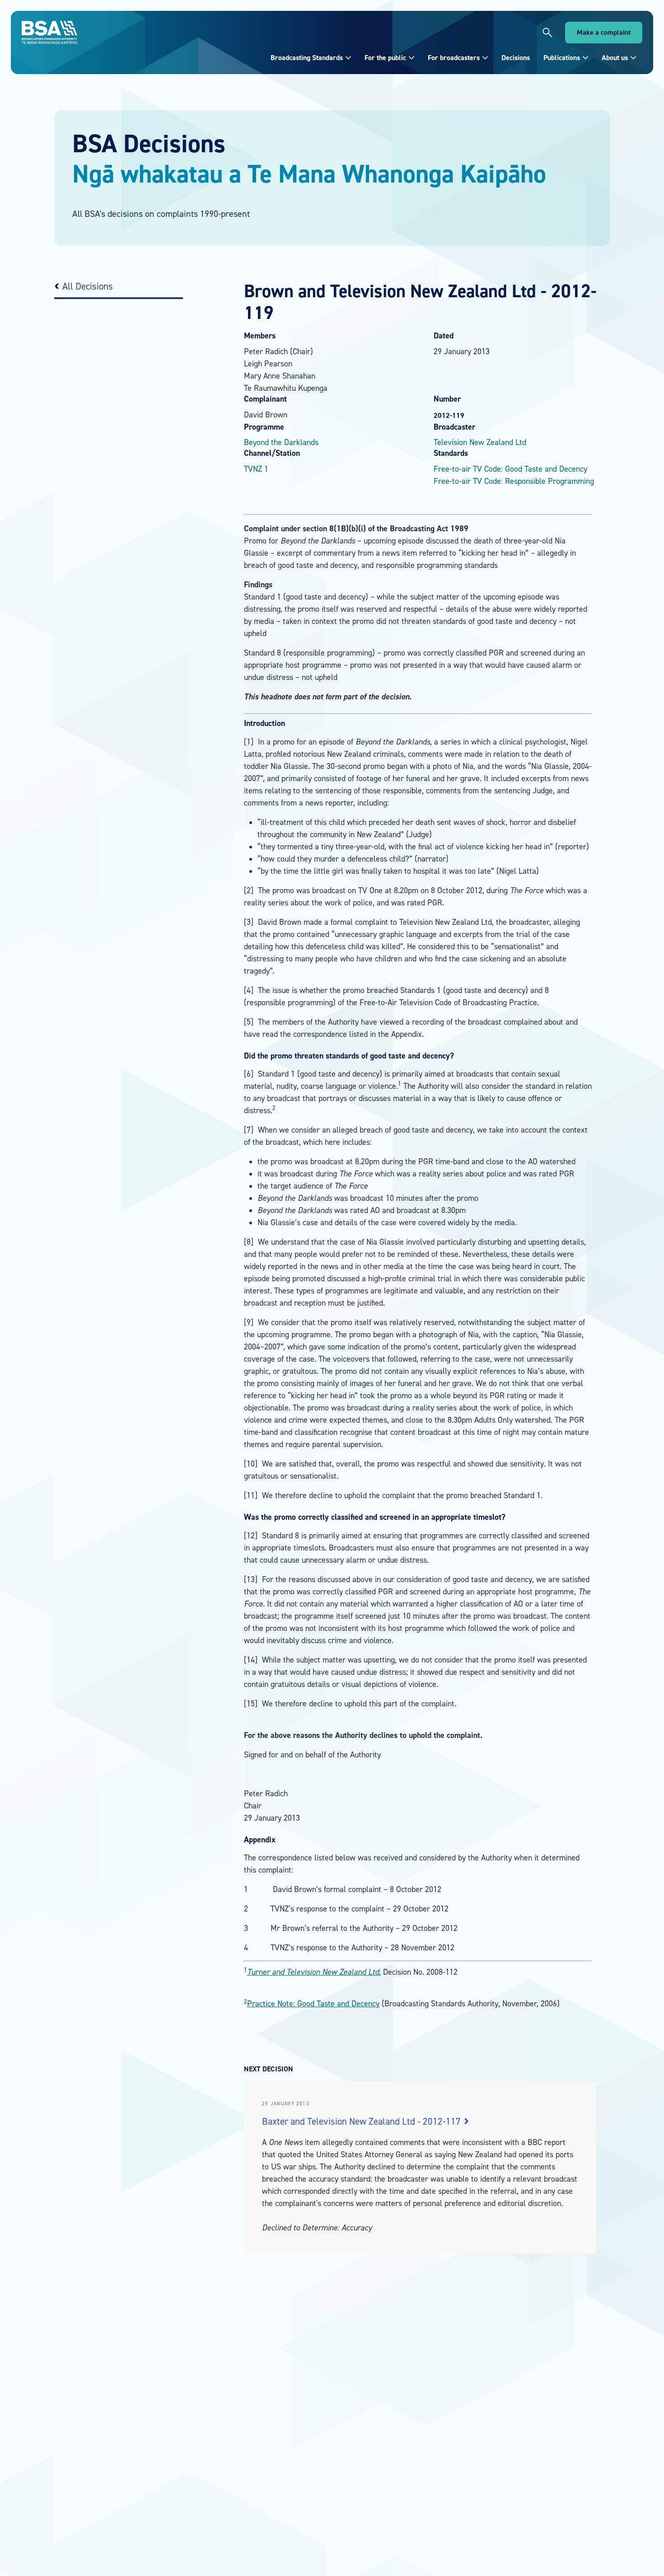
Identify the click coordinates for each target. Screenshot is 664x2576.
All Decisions (88, 286)
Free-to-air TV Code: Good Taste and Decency (510, 469)
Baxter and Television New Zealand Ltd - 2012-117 (362, 2121)
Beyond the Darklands (281, 442)
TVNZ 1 (256, 469)
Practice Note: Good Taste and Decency (313, 2003)
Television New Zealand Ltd (480, 442)
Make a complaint (604, 32)
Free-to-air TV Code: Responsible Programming (514, 481)
